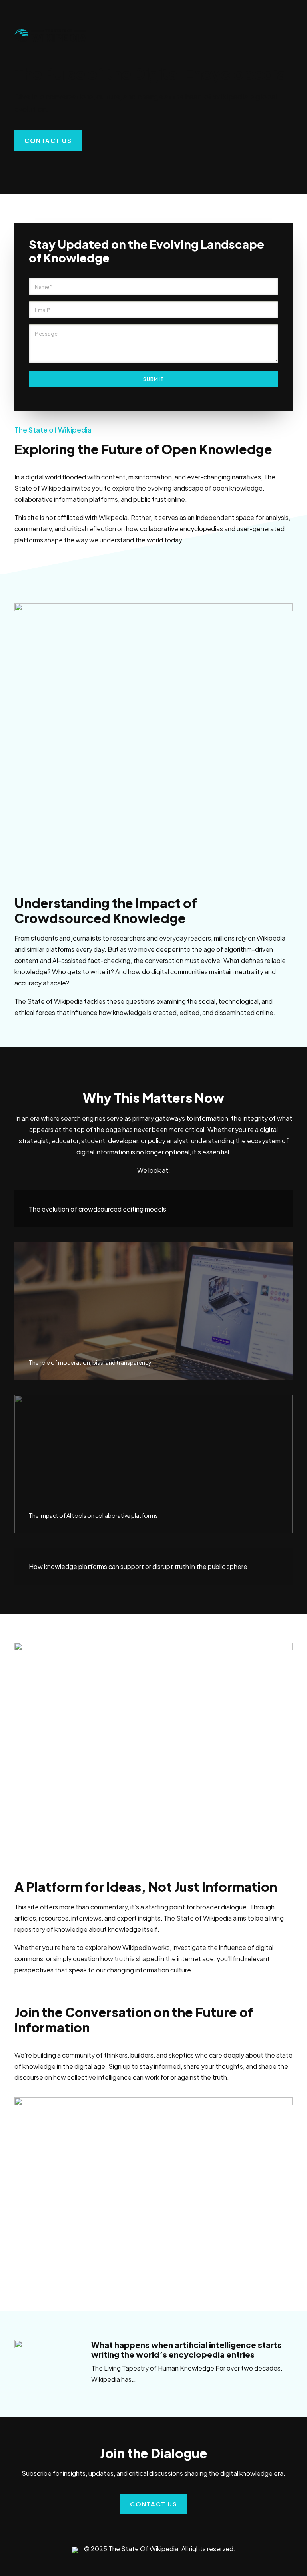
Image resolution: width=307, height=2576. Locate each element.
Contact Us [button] (48, 140)
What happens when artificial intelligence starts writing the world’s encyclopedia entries (186, 2349)
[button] (49, 2363)
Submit (153, 379)
